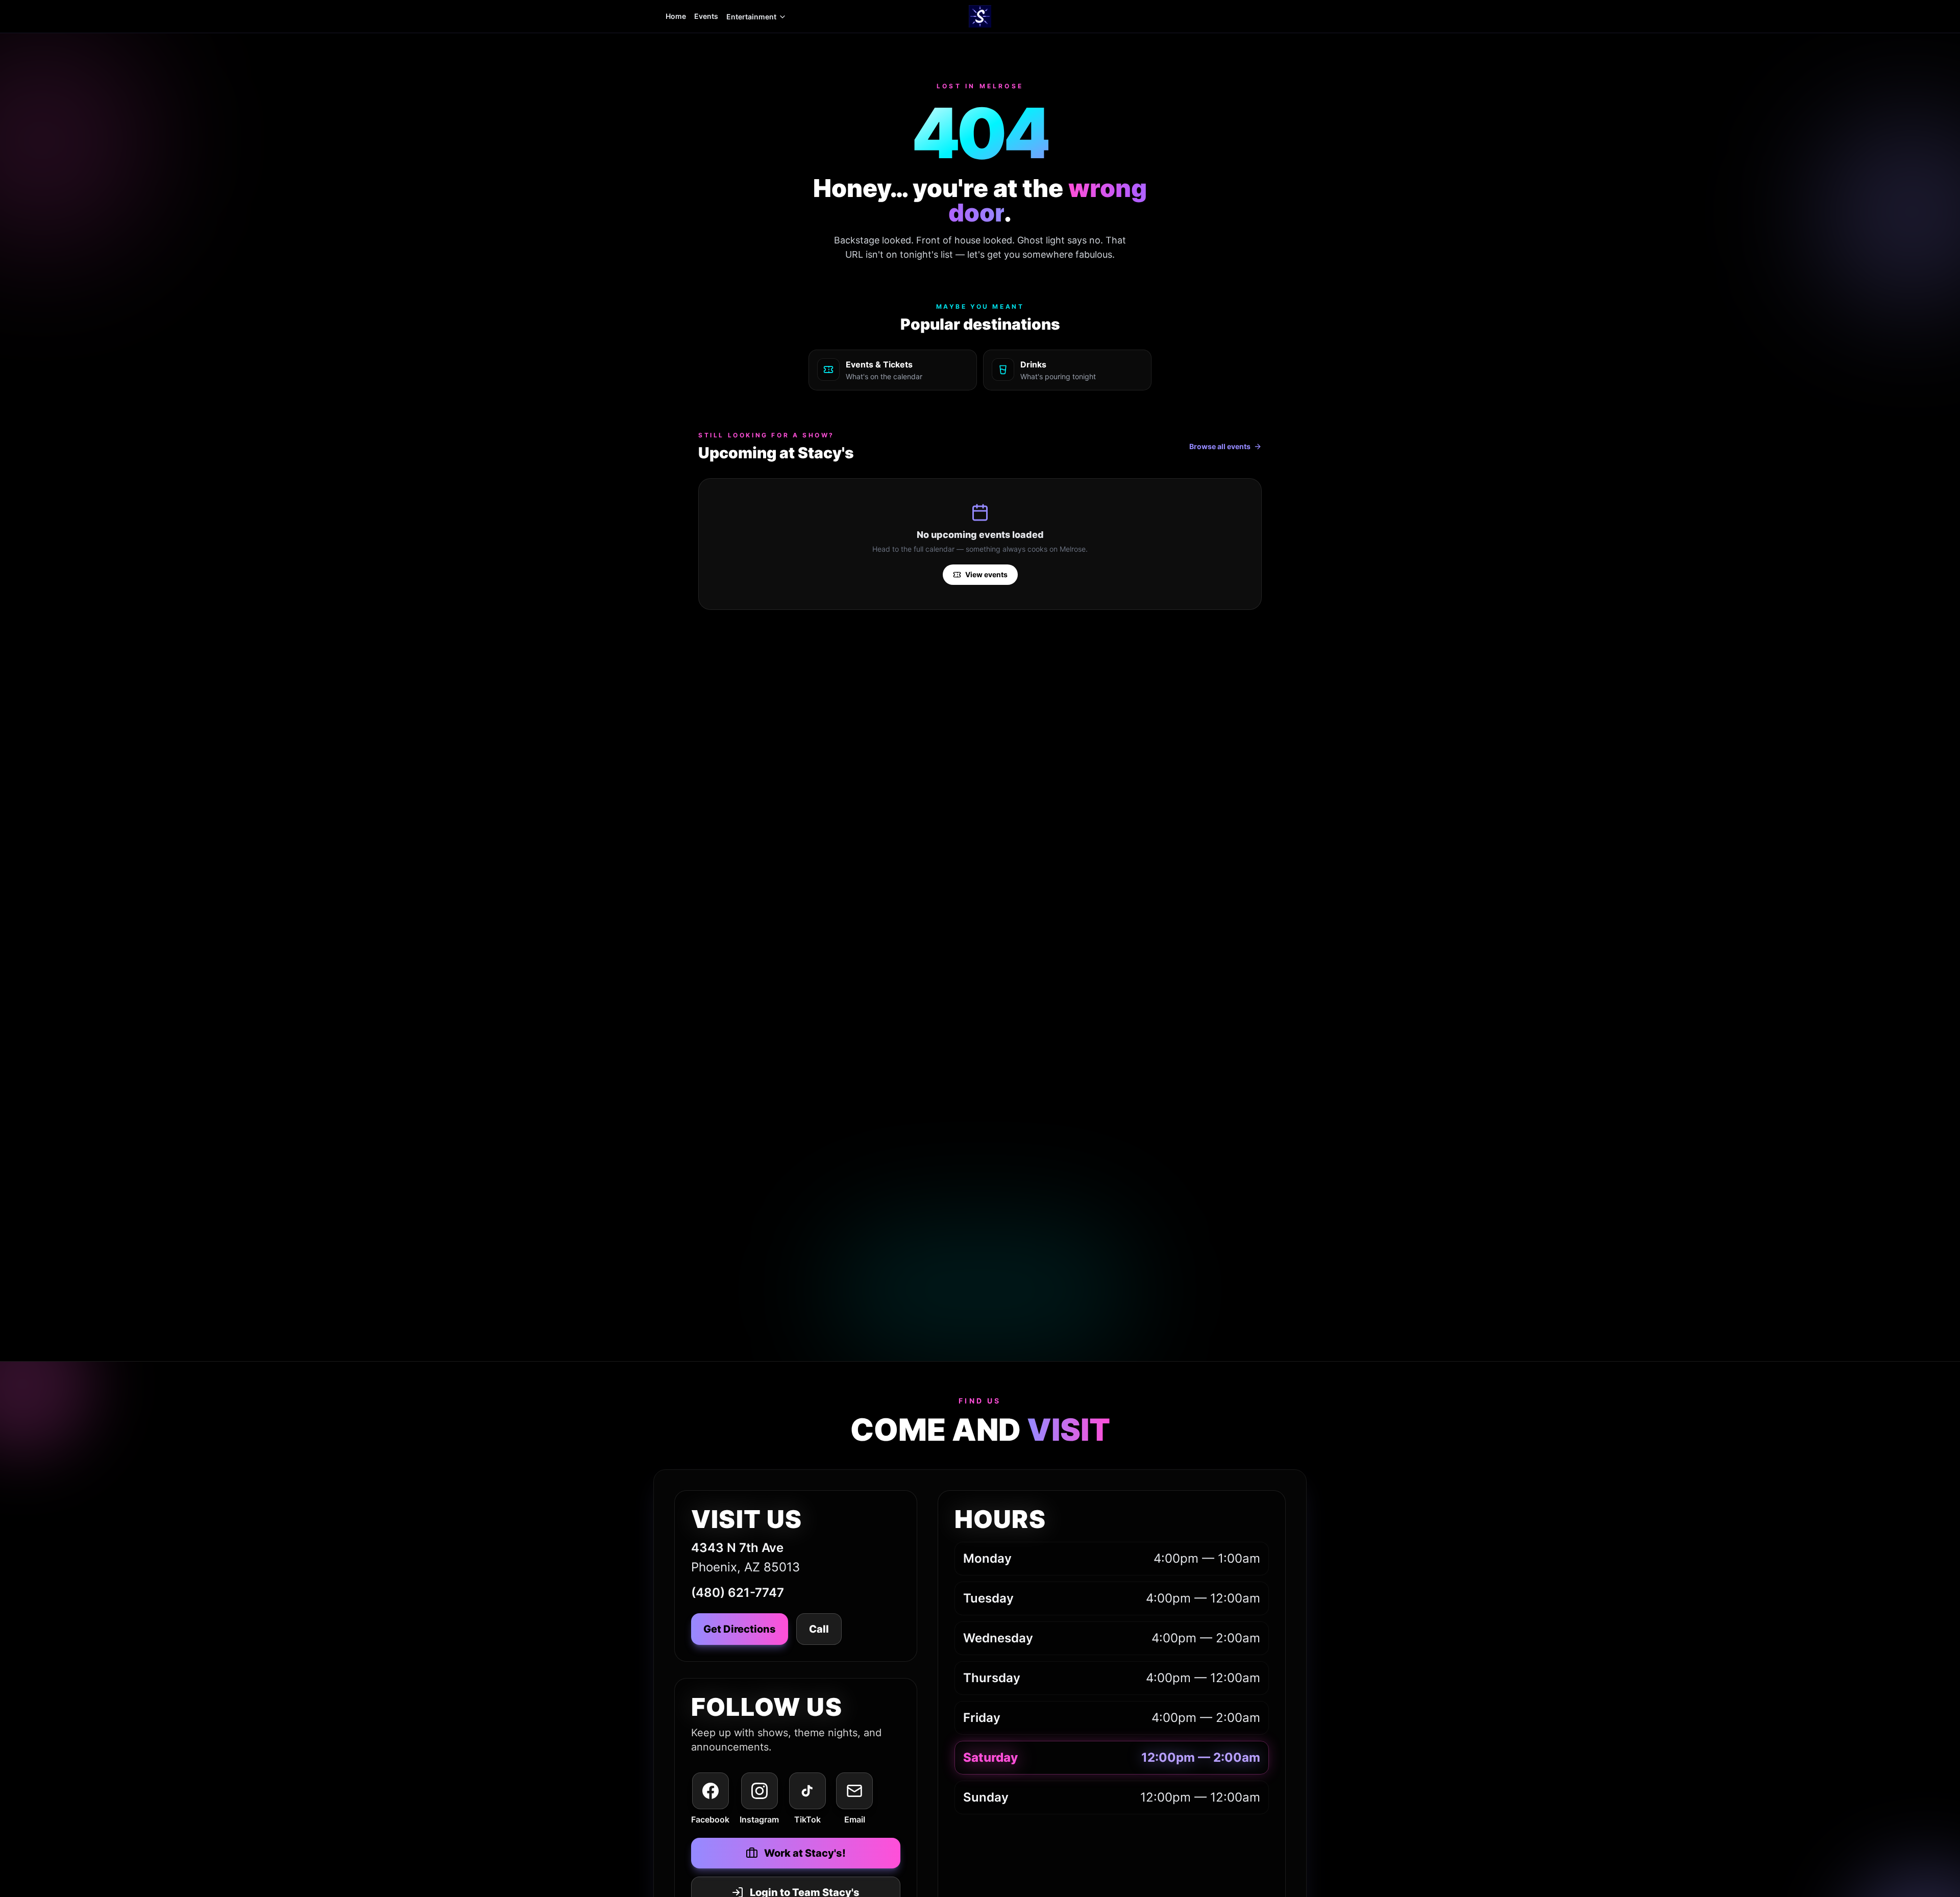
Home (676, 16)
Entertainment (751, 17)
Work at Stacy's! (805, 1853)
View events (986, 574)
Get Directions (740, 1629)
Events (706, 16)
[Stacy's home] (980, 16)
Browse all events (1220, 446)
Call (819, 1629)
